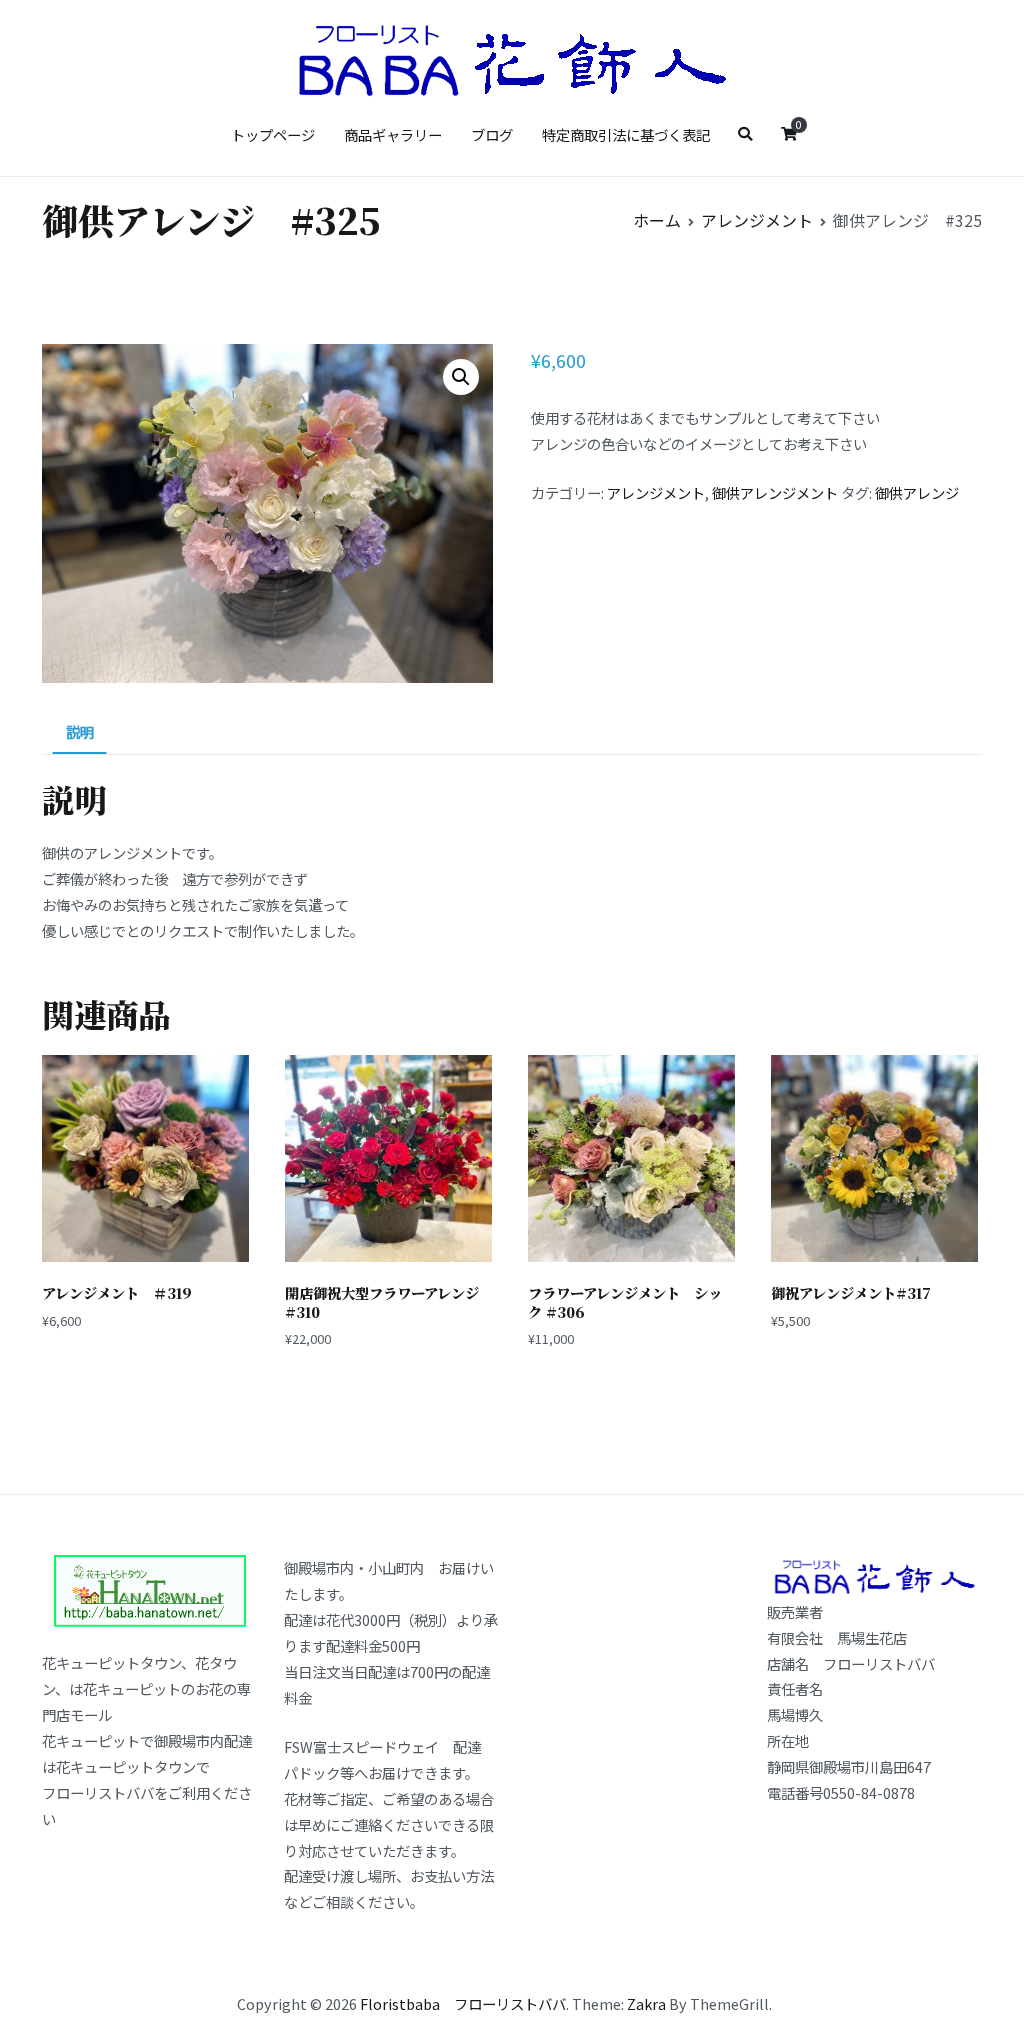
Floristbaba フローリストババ (463, 2003)
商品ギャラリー (393, 134)
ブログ (492, 134)
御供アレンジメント (775, 492)
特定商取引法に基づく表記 (626, 134)
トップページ (273, 134)
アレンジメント (757, 220)
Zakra (646, 2003)
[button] (461, 377)
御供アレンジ (917, 492)
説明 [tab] (80, 731)
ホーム (657, 220)
